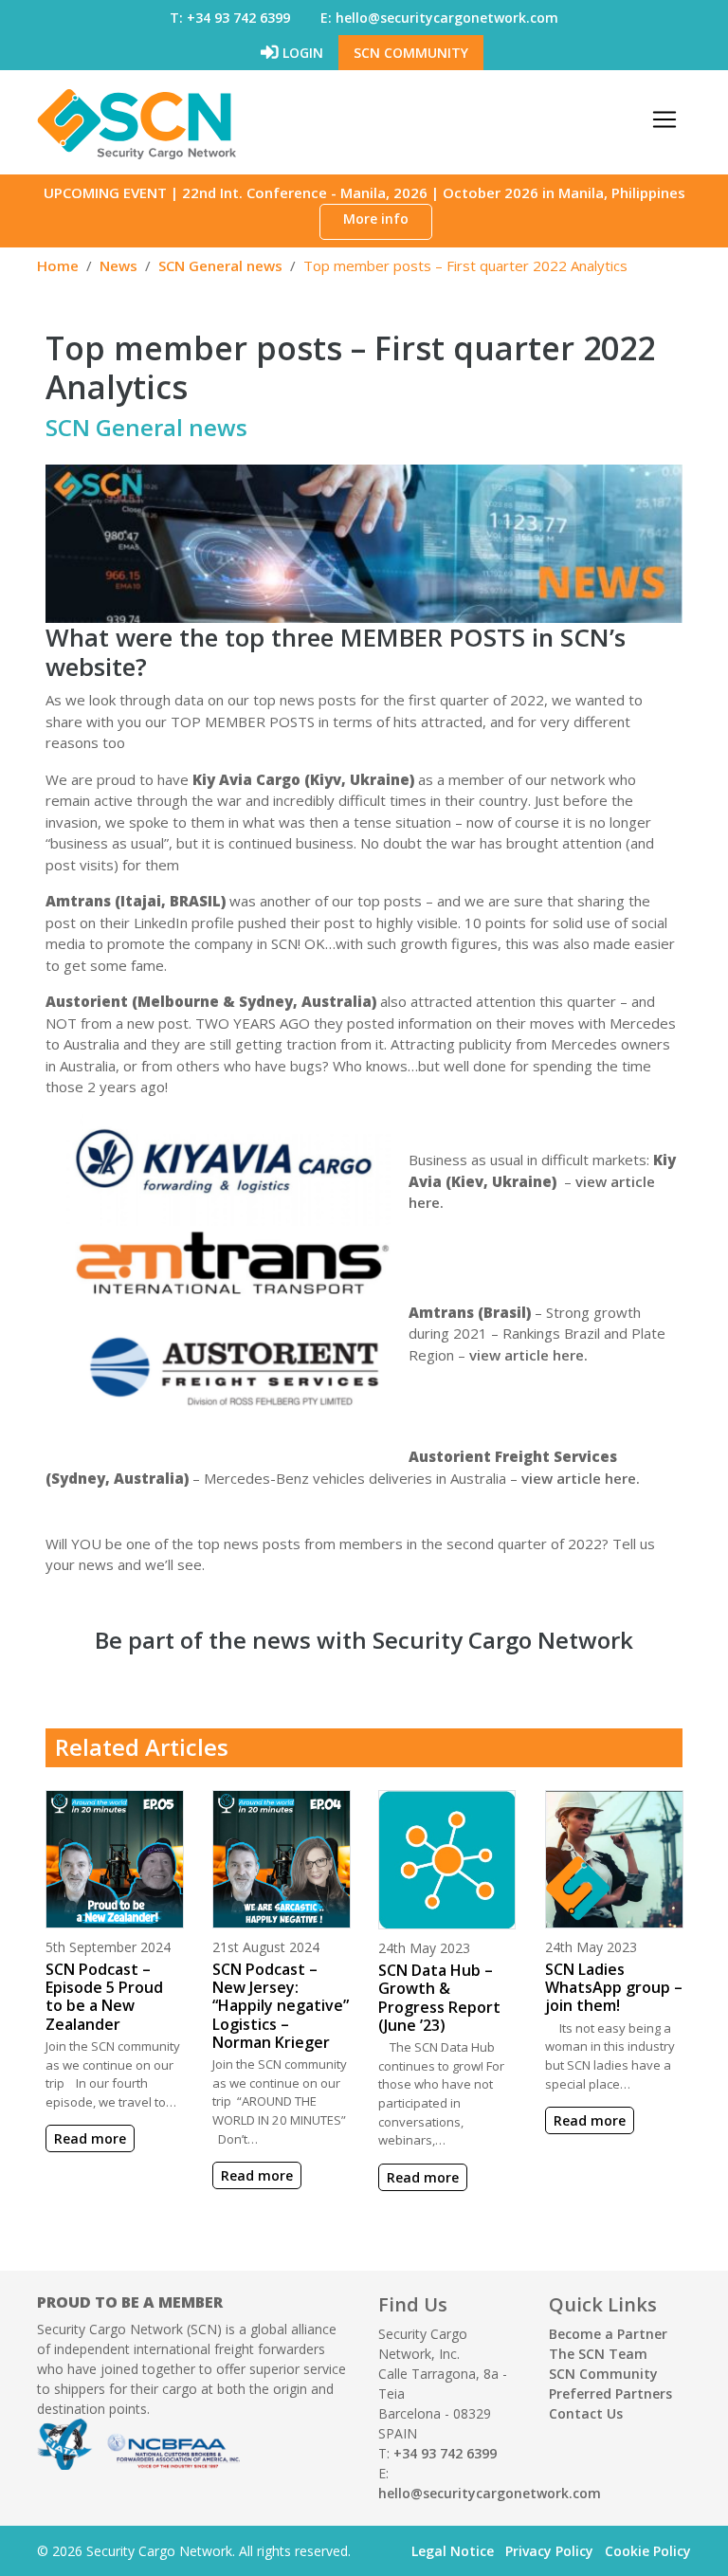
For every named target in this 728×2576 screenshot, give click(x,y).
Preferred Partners (610, 2393)
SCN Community (411, 53)
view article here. (528, 1355)
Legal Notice (453, 2551)
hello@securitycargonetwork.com (490, 2493)
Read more (90, 2138)
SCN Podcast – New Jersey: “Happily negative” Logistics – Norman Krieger (281, 2006)
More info (376, 219)
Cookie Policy (648, 2551)
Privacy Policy (549, 2551)
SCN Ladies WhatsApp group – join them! (614, 1987)
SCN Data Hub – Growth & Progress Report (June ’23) (439, 1998)
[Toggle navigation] (664, 119)
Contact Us (586, 2413)
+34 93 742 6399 (445, 2453)
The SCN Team (598, 2354)
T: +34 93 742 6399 (230, 18)
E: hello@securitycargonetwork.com (439, 18)
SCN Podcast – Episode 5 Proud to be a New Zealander (104, 1997)
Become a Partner (608, 2334)
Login (301, 53)
